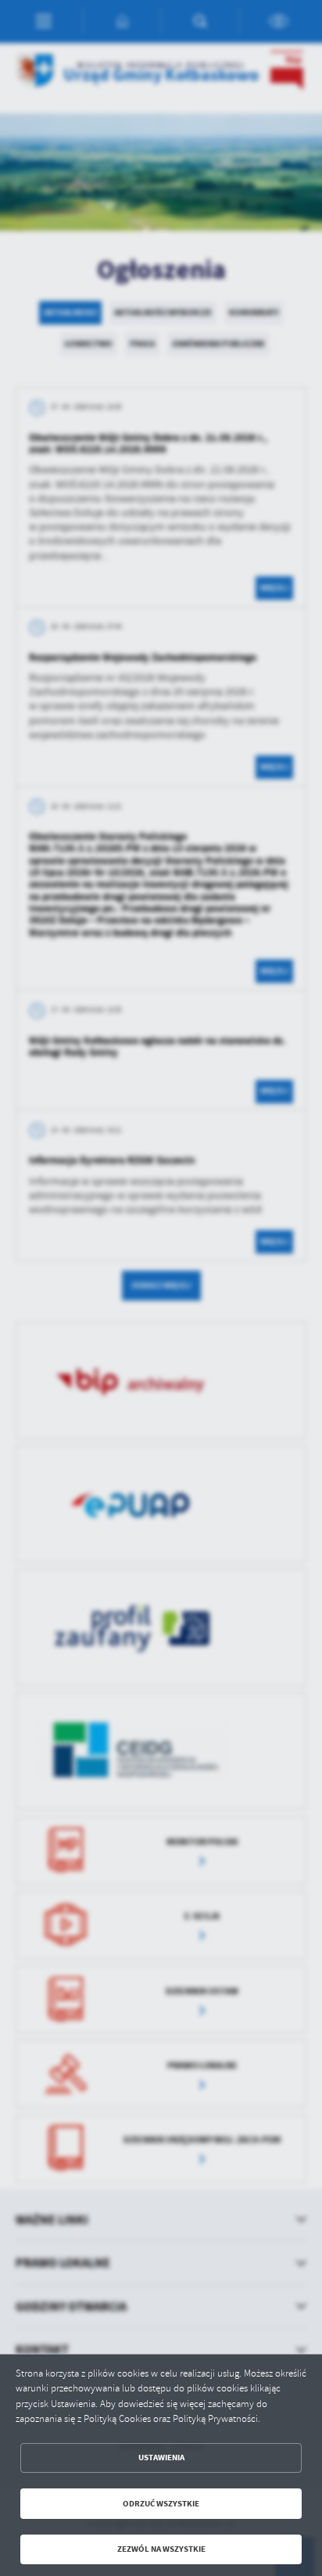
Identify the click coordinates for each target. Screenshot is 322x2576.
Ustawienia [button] (161, 2458)
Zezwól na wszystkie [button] (161, 2549)
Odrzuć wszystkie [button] (161, 2504)
